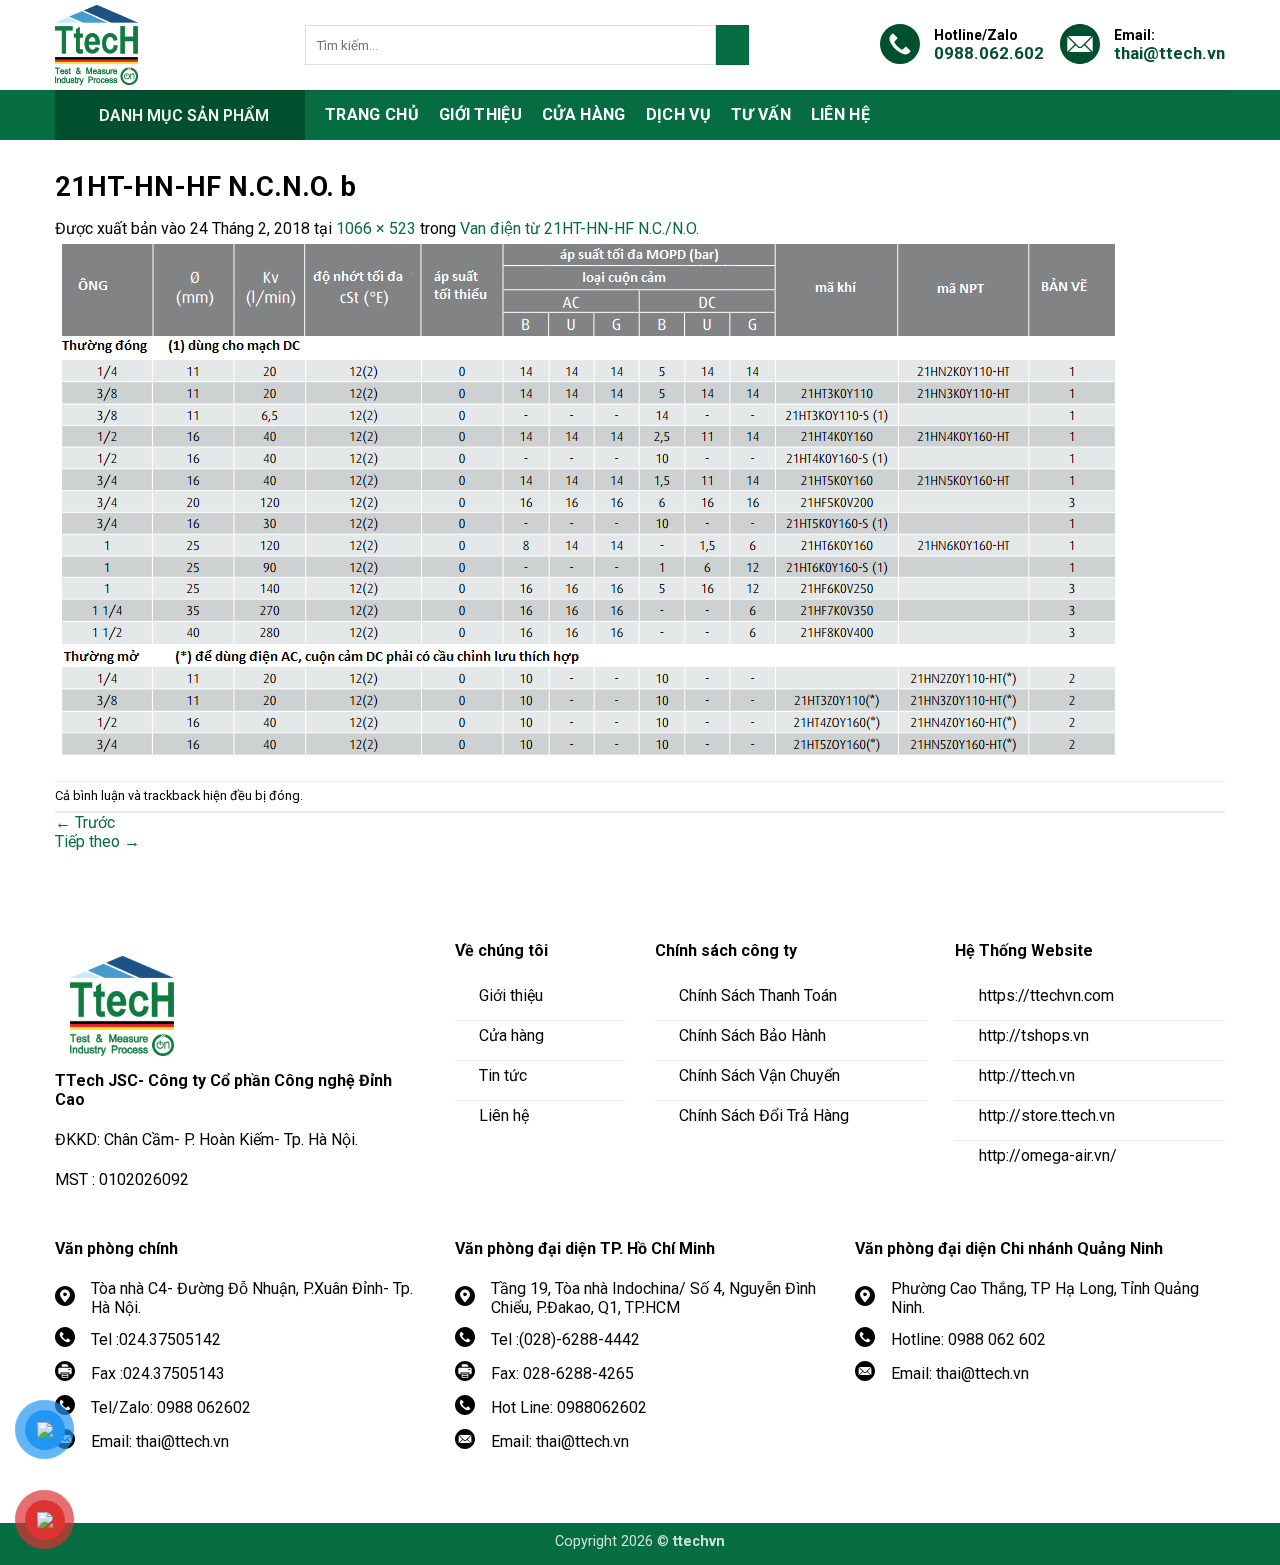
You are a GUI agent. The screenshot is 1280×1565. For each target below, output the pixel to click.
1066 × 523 (376, 228)
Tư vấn (761, 114)
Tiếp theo (97, 841)
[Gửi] (732, 45)
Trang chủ (372, 114)
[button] (180, 115)
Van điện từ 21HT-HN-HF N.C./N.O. (579, 228)
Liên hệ (840, 114)
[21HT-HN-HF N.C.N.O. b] (588, 498)
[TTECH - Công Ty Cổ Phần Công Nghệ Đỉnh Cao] (165, 45)
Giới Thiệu (480, 114)
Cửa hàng (584, 114)
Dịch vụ (678, 114)
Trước (85, 822)
